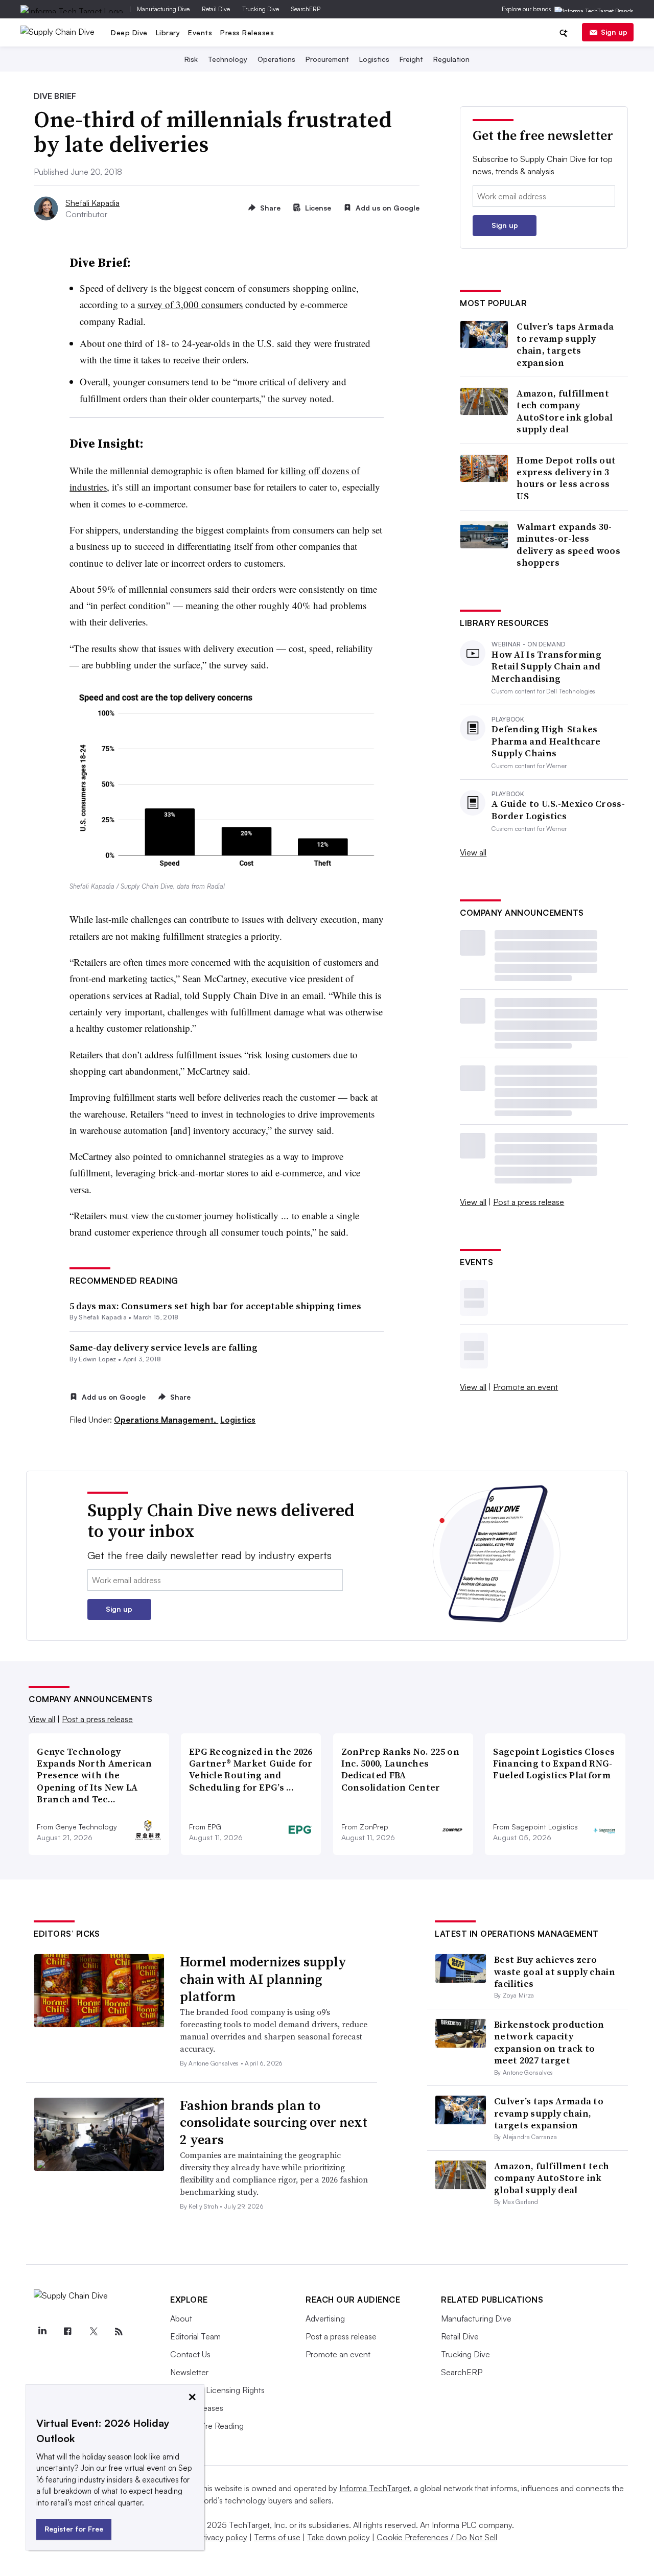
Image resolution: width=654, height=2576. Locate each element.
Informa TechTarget (375, 2488)
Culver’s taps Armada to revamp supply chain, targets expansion (565, 344)
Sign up (614, 32)
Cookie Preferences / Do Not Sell (437, 2537)
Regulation (451, 59)
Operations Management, (166, 1420)
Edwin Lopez (98, 1359)
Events (200, 32)
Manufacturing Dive (163, 9)
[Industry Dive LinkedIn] (42, 2332)
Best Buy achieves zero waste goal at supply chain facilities (555, 1971)
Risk (191, 59)
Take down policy (338, 2537)
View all (473, 852)
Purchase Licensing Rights (217, 2390)
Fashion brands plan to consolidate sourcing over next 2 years (274, 2123)
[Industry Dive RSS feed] (119, 2332)
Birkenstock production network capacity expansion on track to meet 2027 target (549, 2042)
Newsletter (189, 2372)
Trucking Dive (261, 9)
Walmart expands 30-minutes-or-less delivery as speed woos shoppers (568, 545)
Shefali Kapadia (92, 203)
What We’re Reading (207, 2426)
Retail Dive (216, 9)
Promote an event (525, 1387)
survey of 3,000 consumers (190, 304)
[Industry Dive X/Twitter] (93, 2332)
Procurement (327, 59)
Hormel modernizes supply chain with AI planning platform (263, 1979)
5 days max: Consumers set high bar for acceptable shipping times (215, 1306)
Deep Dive (129, 32)
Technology (228, 59)
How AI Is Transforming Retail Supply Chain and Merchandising (546, 666)
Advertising (325, 2318)
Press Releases (247, 32)
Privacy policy (223, 2537)
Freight (411, 59)
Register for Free (74, 2529)
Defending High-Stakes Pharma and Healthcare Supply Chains (546, 741)
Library (168, 32)
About (181, 2318)
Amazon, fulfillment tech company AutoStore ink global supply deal (565, 411)
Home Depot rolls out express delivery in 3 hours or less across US (566, 478)
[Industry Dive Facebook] (67, 2332)
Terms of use (277, 2537)
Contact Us (190, 2354)
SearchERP (306, 9)
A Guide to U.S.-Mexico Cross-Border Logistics (558, 810)
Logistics (374, 59)
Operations (276, 59)
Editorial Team (195, 2336)
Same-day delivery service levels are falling (163, 1347)
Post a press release (529, 1202)
